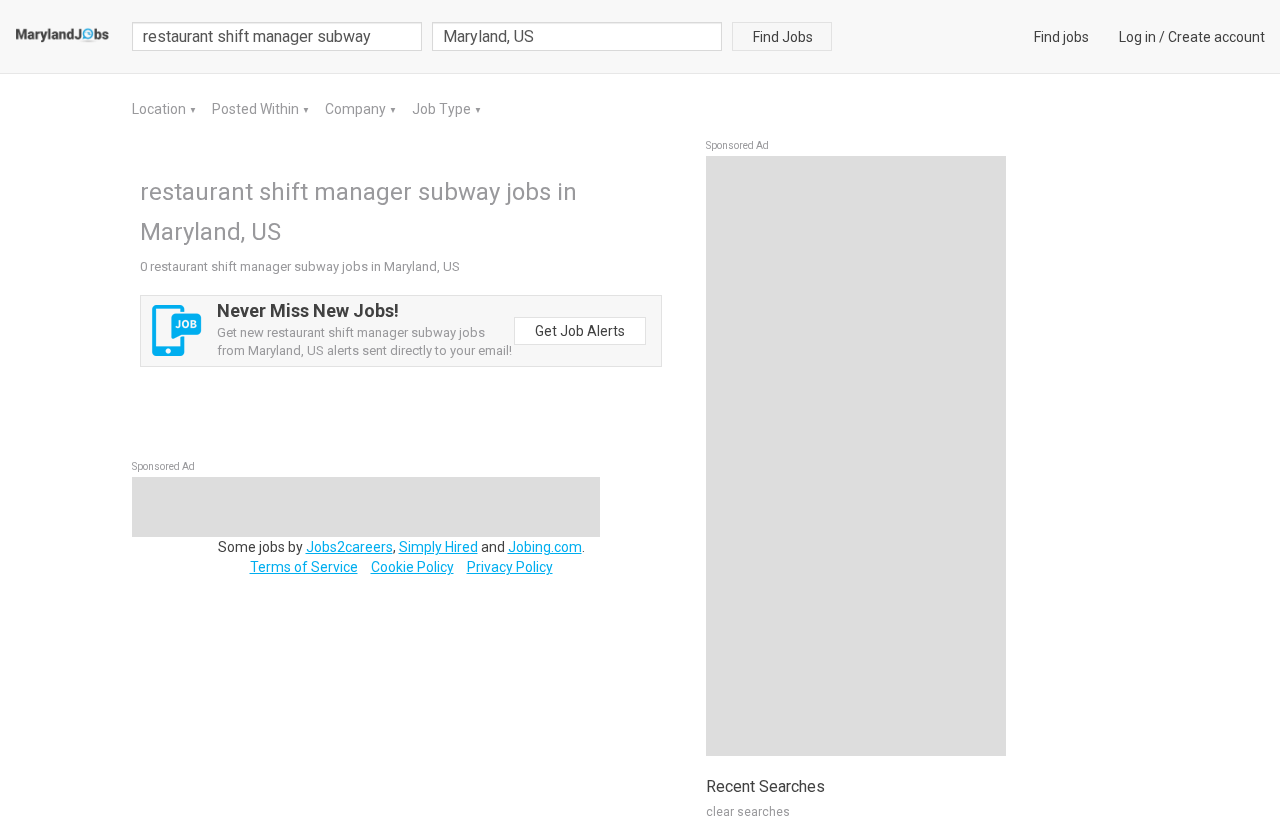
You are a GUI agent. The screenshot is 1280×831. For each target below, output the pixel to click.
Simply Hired (438, 547)
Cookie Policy (412, 567)
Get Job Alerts (580, 331)
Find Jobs (783, 37)
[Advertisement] (856, 456)
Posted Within (257, 109)
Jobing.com (545, 547)
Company (357, 109)
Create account (1216, 37)
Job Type (443, 109)
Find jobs (1061, 37)
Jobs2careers (349, 547)
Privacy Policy (510, 567)
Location (160, 109)
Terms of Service (304, 567)
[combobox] (577, 36)
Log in (1137, 37)
